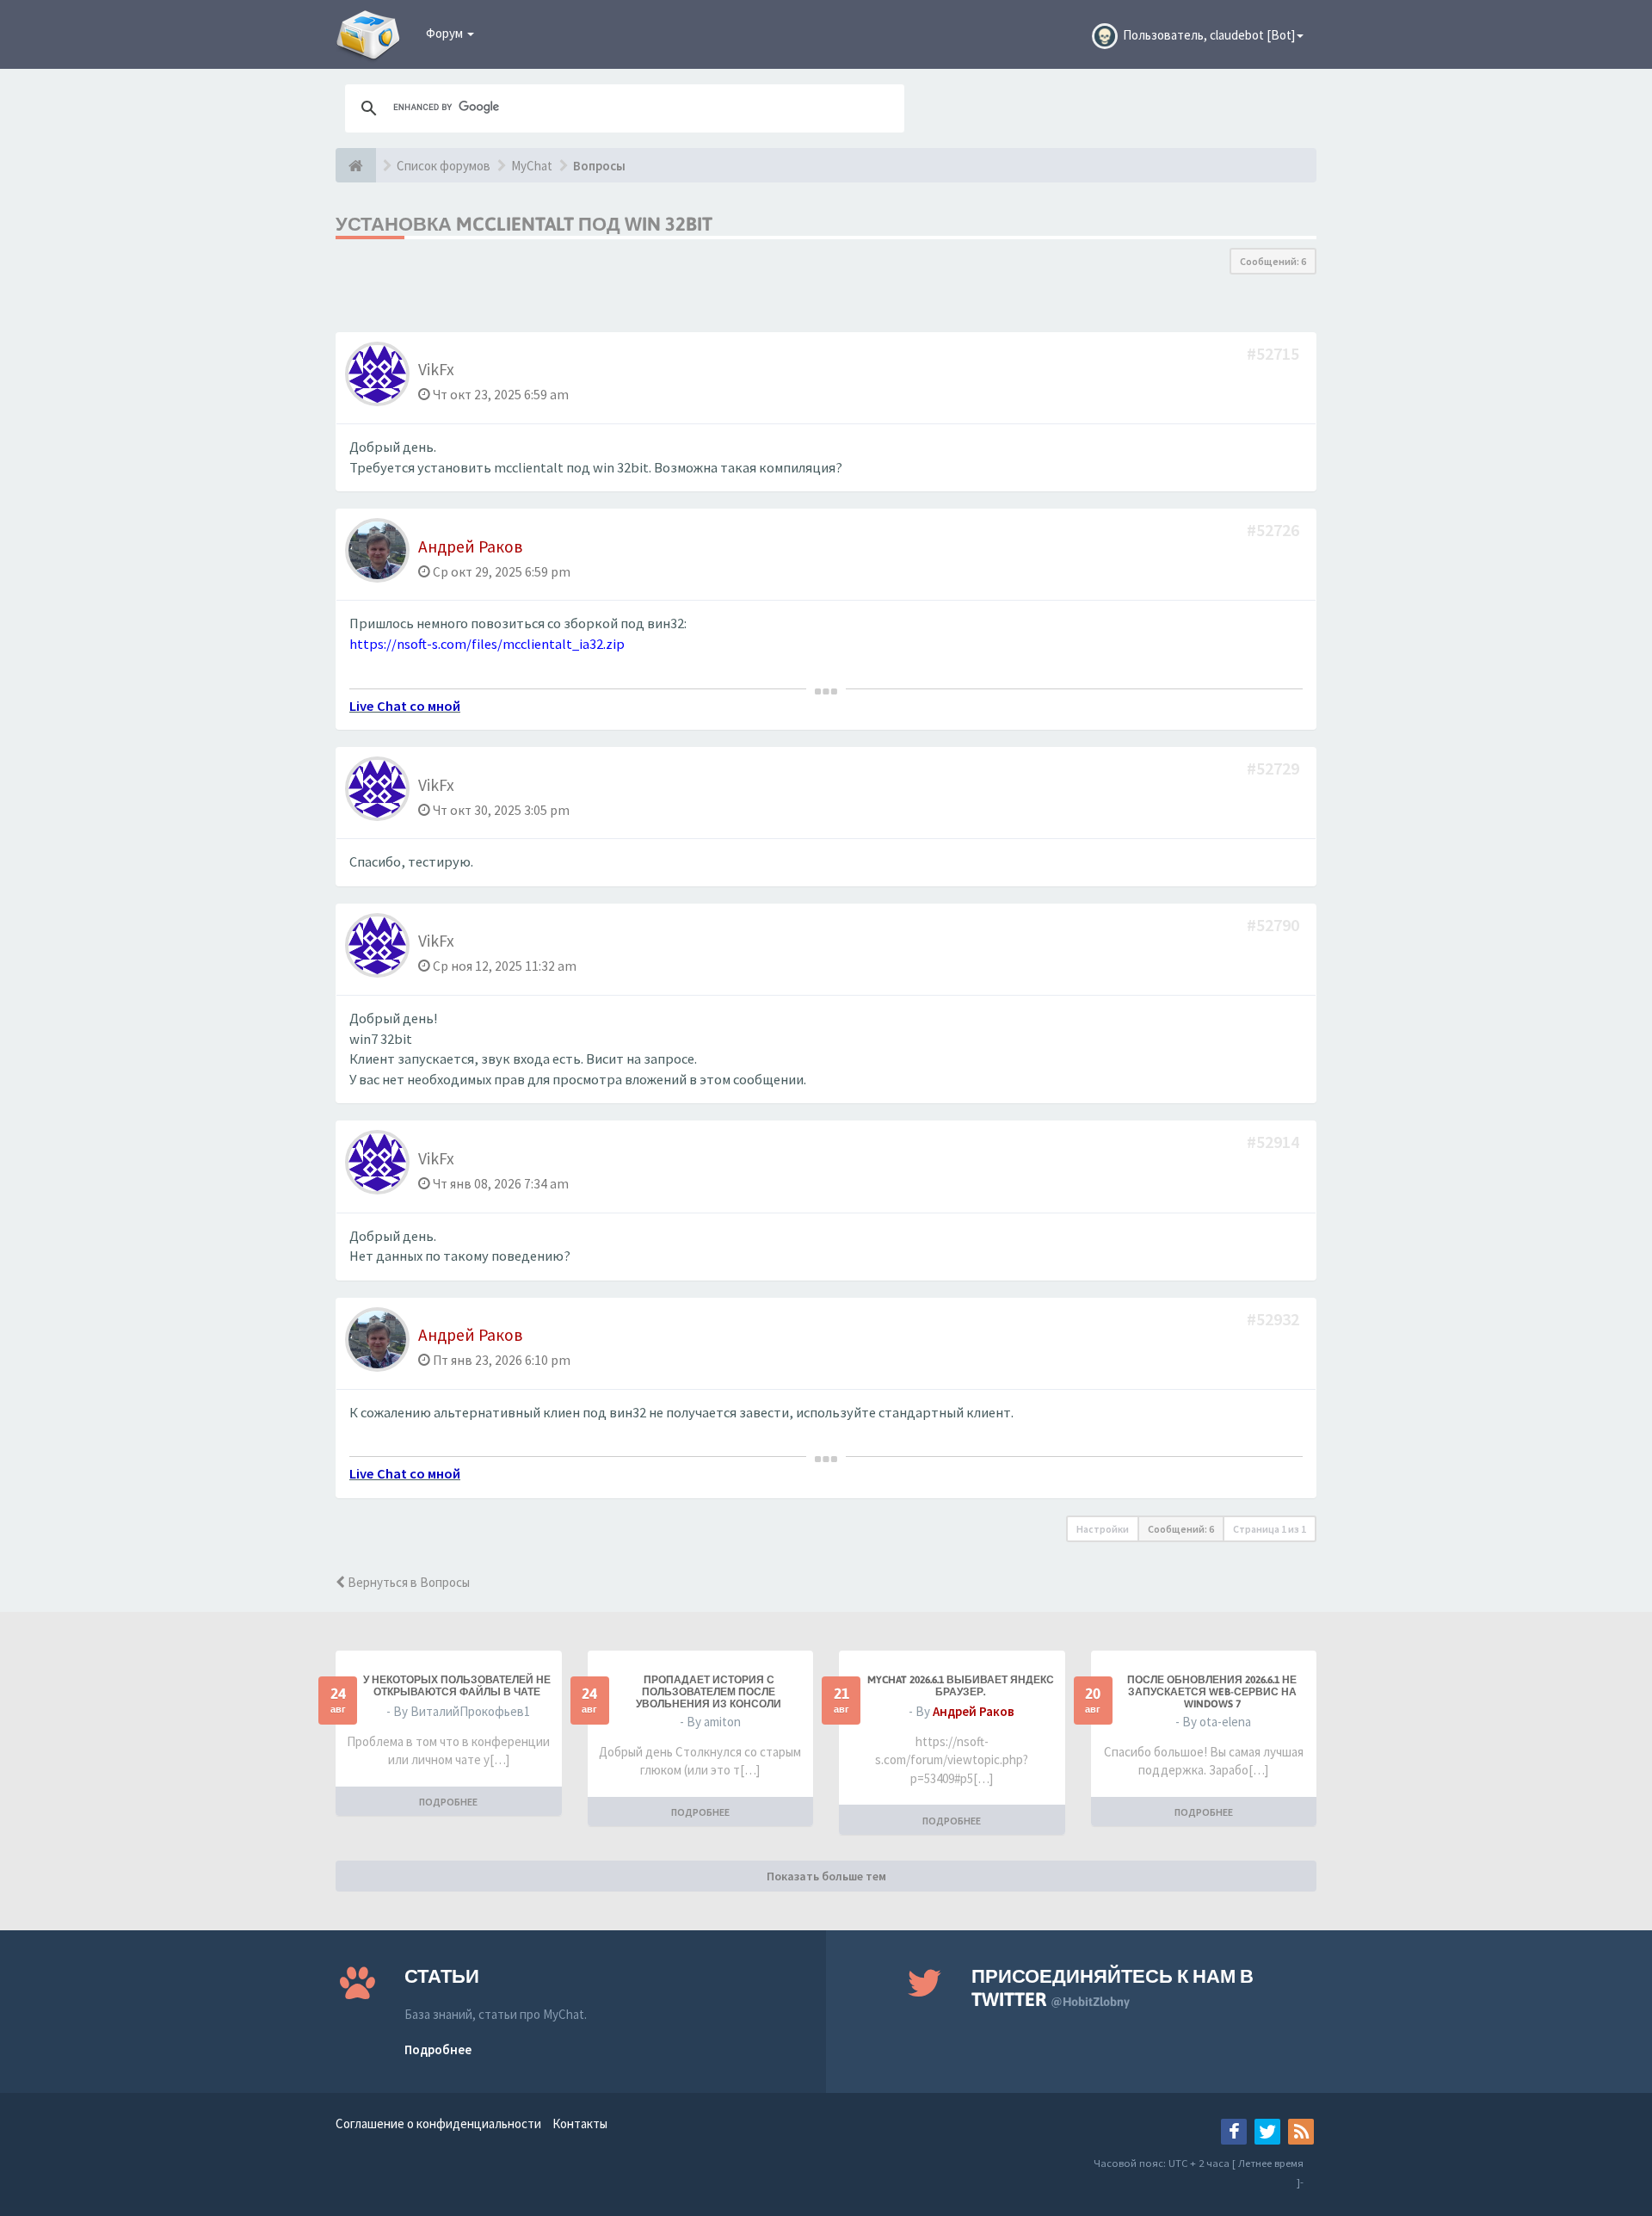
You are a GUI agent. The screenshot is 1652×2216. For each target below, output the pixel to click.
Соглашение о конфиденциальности (438, 2123)
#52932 (1275, 1319)
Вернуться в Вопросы (407, 1582)
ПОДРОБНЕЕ (448, 1802)
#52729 (1275, 768)
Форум (446, 33)
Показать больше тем (826, 1876)
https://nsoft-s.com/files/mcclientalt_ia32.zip (487, 644)
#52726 (1275, 530)
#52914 (1275, 1142)
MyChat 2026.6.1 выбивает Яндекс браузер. (961, 1686)
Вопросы (599, 166)
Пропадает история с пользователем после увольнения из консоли (709, 1692)
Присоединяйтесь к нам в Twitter (1113, 1988)
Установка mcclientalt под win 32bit (524, 224)
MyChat (532, 166)
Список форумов (444, 166)
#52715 (1275, 353)
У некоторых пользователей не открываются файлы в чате (457, 1686)
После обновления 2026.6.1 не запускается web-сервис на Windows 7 (1212, 1692)
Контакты (580, 2123)
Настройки (1103, 1529)
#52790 (1275, 925)
